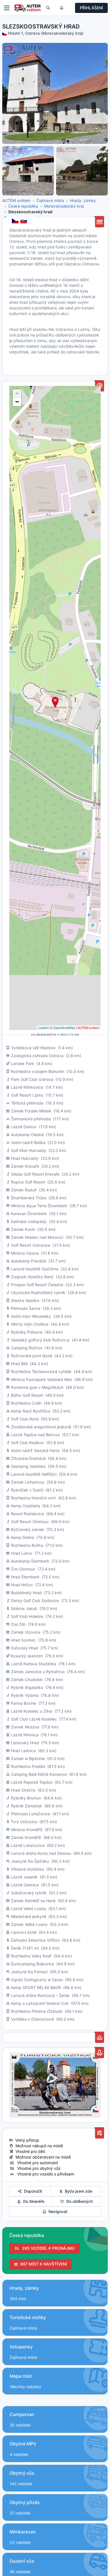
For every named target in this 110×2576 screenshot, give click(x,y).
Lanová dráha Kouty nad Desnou (42, 1853)
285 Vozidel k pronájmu (47, 2248)
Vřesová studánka (27, 1869)
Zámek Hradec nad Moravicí (37, 1237)
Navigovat (57, 2211)
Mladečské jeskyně (29, 1916)
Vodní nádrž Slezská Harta (35, 1450)
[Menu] (7, 8)
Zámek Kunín (23, 1229)
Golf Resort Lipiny (27, 1095)
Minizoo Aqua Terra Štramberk (39, 1206)
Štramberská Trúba (28, 1198)
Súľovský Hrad (25, 1648)
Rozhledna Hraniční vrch (33, 1498)
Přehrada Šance (26, 1308)
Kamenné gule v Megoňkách (37, 1387)
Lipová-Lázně (24, 1932)
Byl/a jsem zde (77, 2191)
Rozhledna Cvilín (26, 1403)
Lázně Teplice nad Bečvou (35, 1435)
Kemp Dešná (23, 1537)
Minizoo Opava (25, 1253)
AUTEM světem (16, 200)
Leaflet (43, 1028)
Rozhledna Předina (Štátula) (37, 2011)
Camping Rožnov (27, 1348)
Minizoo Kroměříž (27, 1830)
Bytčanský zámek (27, 1529)
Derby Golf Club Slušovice (35, 1601)
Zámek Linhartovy (28, 1482)
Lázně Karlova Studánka (34, 1664)
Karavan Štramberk (29, 1214)
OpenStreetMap (64, 1028)
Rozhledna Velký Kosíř (31, 1956)
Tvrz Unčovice (24, 1822)
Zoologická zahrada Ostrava (37, 1056)
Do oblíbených (78, 2201)
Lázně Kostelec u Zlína (32, 1711)
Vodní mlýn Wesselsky (31, 1316)
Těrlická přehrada (27, 1103)
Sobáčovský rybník (29, 1893)
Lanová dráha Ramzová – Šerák (40, 1995)
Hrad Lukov (22, 1553)
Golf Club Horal (25, 1419)
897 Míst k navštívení (42, 2264)
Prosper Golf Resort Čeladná (37, 1285)
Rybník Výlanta (25, 1695)
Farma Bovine (24, 1703)
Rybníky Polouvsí (27, 1332)
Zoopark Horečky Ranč (32, 1277)
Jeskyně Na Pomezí (29, 1972)
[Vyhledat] (48, 8)
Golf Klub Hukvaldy (29, 1150)
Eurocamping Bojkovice (33, 1964)
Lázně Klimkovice (27, 1087)
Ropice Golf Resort (28, 1182)
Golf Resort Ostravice (31, 1245)
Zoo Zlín (18, 1624)
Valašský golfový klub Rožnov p (40, 1340)
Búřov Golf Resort (27, 1395)
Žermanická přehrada (31, 1119)
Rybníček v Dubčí (27, 1490)
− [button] (17, 402)
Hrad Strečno (23, 1790)
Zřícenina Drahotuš (28, 1458)
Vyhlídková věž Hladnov (33, 1048)
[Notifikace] (61, 8)
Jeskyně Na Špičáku (30, 1861)
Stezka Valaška (25, 1300)
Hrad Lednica (23, 1751)
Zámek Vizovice (26, 1632)
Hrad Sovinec (23, 1640)
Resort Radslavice (27, 1514)
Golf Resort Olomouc (30, 1522)
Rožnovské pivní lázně (32, 1356)
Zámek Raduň (24, 1190)
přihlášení (91, 8)
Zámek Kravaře (25, 1166)
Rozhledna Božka (27, 1545)
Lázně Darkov (24, 1127)
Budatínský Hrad (26, 1593)
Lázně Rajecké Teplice (32, 1782)
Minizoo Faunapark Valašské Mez (42, 1379)
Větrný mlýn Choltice (30, 1324)
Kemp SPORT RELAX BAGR (36, 1987)
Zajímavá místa (50, 200)
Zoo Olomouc (23, 1569)
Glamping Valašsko (28, 1466)
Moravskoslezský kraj (64, 206)
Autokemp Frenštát (29, 1261)
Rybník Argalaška (27, 1687)
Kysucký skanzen (27, 1656)
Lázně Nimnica (25, 1735)
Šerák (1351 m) (25, 1948)
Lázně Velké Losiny (29, 1909)
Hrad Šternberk (25, 1577)
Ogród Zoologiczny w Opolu (37, 1980)
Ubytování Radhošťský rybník (38, 1293)
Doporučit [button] (32, 2191)
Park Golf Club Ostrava (32, 1079)
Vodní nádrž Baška (28, 1142)
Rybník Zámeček (27, 1806)
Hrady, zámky (83, 200)
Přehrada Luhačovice (31, 1814)
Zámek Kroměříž (26, 1837)
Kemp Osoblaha (26, 1506)
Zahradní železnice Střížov (35, 1940)
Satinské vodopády (29, 1221)
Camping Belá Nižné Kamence (39, 1774)
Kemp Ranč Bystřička (31, 1411)
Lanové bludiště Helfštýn (34, 1474)
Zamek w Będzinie (28, 1758)
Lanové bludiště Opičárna (35, 1269)
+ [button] (17, 393)
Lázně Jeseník (24, 1877)
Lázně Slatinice (25, 1885)
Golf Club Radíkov (27, 1443)
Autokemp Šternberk (30, 1561)
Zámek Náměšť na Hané (33, 1901)
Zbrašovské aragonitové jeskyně (41, 1427)
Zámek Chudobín (27, 1679)
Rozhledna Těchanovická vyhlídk (41, 1371)
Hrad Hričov (22, 1585)
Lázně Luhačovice (28, 1845)
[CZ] (16, 221)
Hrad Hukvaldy (25, 1158)
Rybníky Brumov (26, 1798)
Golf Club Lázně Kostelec (34, 1719)
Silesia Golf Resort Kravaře (35, 1174)
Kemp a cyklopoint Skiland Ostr (40, 2003)
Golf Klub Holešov (27, 1616)
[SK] (24, 221)
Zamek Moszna (25, 1727)
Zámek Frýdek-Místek (31, 1111)
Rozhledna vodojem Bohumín (38, 1071)
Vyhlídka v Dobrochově (32, 2019)
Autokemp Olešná (27, 1135)
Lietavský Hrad (25, 1743)
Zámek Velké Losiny (29, 1924)
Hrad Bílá (19, 1364)
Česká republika (23, 206)
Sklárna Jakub (24, 1608)
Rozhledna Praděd (28, 1766)
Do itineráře (33, 2201)
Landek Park (22, 1063)
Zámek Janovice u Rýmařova (38, 1672)
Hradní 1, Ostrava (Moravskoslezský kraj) (46, 33)
